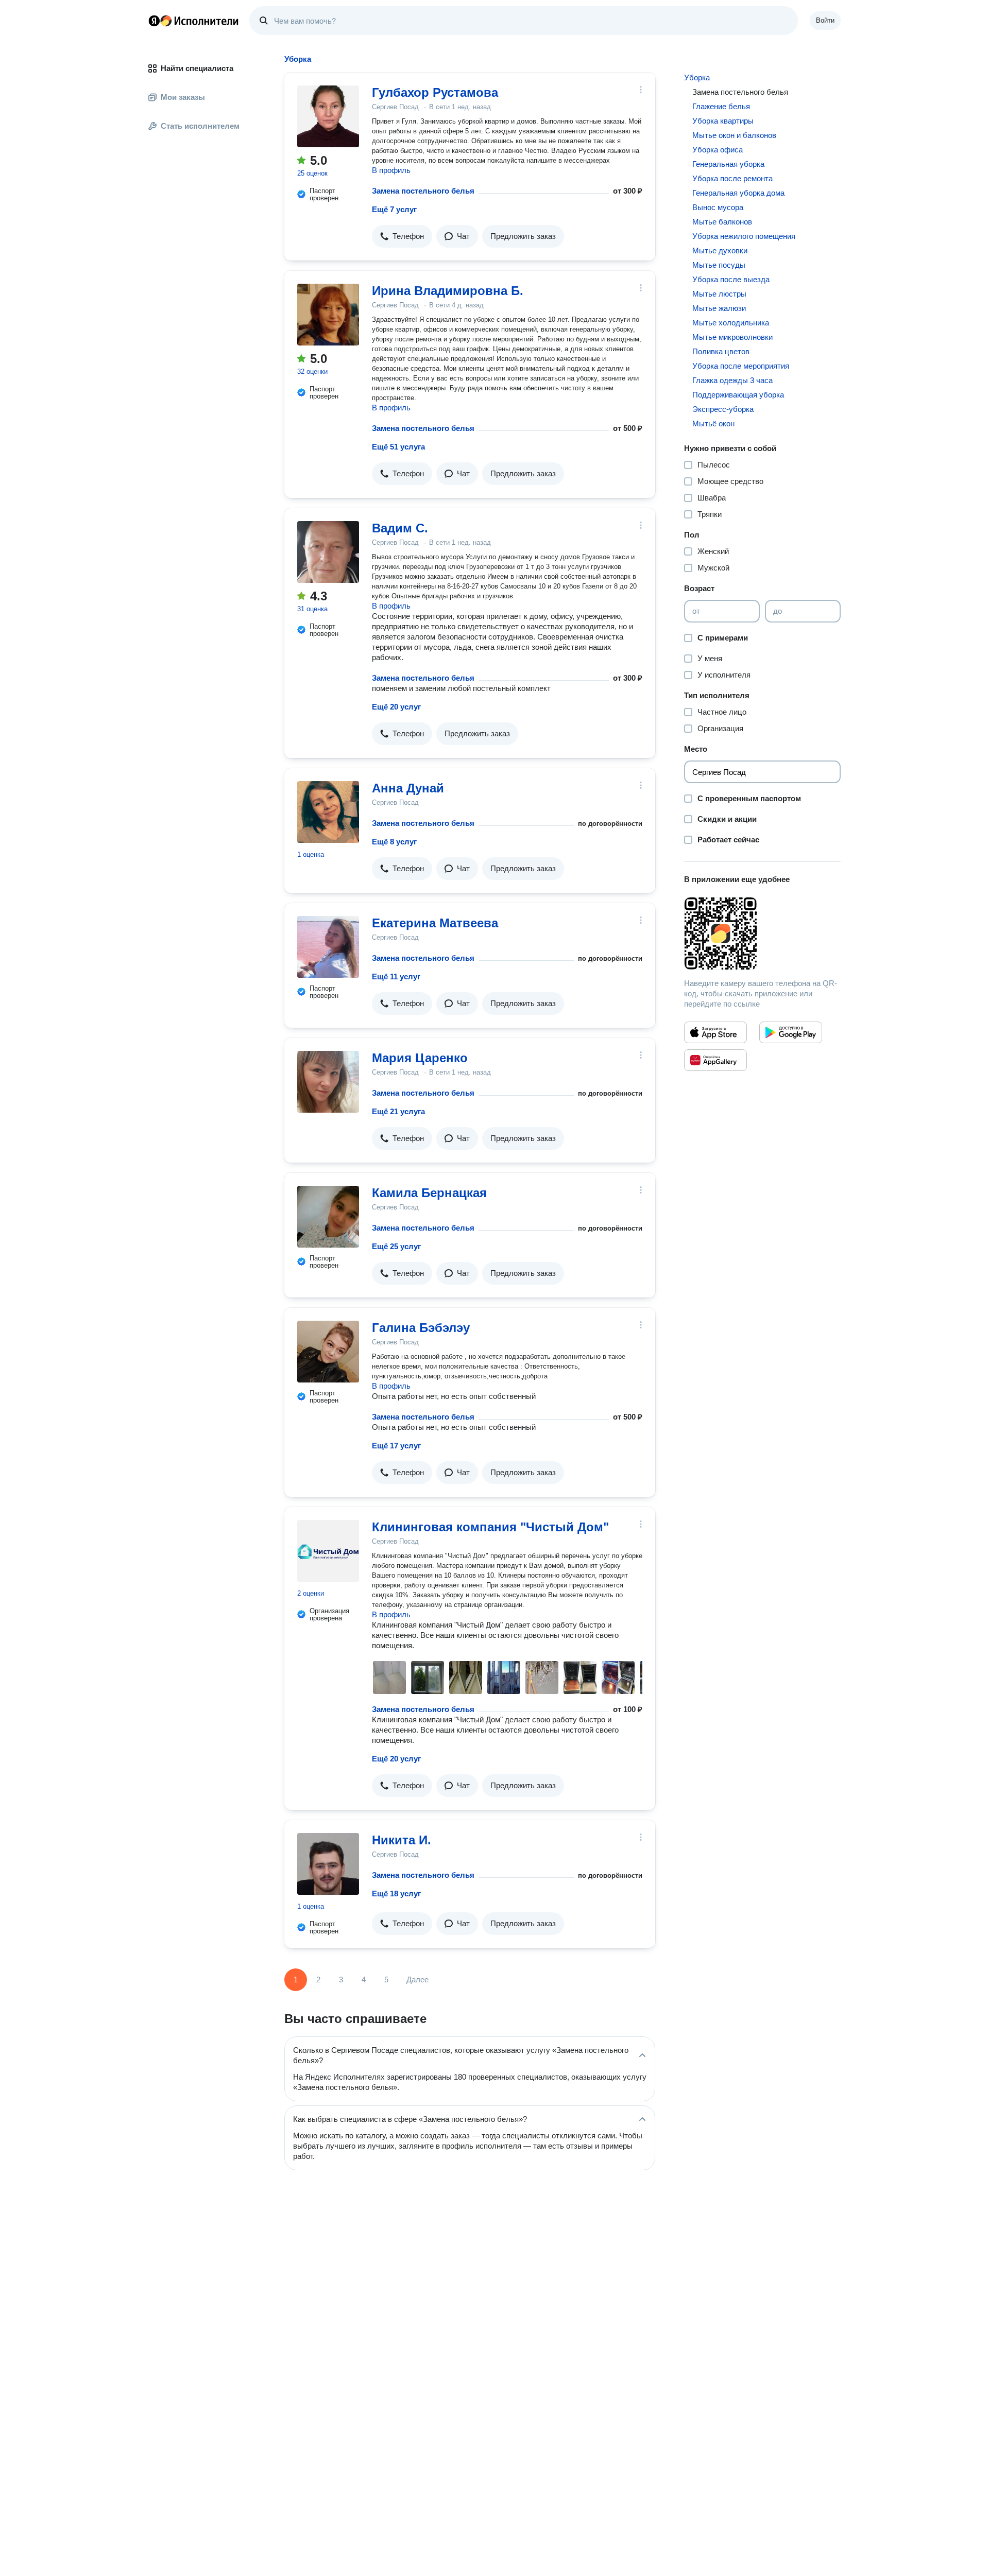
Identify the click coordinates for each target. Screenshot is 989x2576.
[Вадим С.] (328, 552)
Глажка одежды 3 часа (732, 380)
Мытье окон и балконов (734, 135)
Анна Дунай (408, 788)
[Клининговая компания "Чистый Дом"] (328, 1551)
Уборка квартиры (723, 121)
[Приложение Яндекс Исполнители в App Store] (715, 1032)
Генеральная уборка (728, 164)
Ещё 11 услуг (396, 976)
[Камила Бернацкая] (328, 1217)
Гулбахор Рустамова (435, 92)
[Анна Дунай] (328, 812)
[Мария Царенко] (328, 1082)
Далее (417, 1979)
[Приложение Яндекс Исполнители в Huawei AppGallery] (715, 1060)
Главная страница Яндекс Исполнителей (194, 21)
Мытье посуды (719, 265)
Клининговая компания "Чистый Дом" (490, 1527)
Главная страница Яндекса (154, 21)
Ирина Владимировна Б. (448, 291)
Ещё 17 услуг (396, 1446)
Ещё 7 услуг (394, 209)
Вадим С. (400, 528)
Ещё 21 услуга (398, 1111)
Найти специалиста (197, 68)
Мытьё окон (713, 423)
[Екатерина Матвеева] (328, 947)
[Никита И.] (328, 1864)
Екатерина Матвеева (435, 923)
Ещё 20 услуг (396, 707)
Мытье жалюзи (719, 308)
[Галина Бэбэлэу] (328, 1352)
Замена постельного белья (423, 191)
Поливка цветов (721, 351)
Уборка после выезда (731, 279)
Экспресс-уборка (723, 409)
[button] (402, 236)
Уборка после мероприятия (741, 366)
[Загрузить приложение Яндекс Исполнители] (762, 933)
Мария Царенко (420, 1058)
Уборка (697, 77)
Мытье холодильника (731, 323)
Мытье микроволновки (732, 337)
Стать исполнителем (200, 126)
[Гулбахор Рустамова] (328, 116)
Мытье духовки (720, 250)
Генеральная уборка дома (738, 193)
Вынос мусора (718, 207)
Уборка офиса (718, 150)
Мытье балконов (722, 222)
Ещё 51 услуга (398, 447)
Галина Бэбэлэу (421, 1328)
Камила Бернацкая (429, 1193)
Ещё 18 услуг (396, 1894)
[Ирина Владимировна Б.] (328, 315)
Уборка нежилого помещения (744, 236)
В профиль (391, 170)
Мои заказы (183, 97)
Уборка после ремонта (732, 178)
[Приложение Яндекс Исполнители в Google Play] (791, 1032)
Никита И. (402, 1840)
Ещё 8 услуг (394, 842)
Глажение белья (721, 106)
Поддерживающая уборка (738, 395)
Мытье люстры (719, 294)
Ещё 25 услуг (396, 1246)
